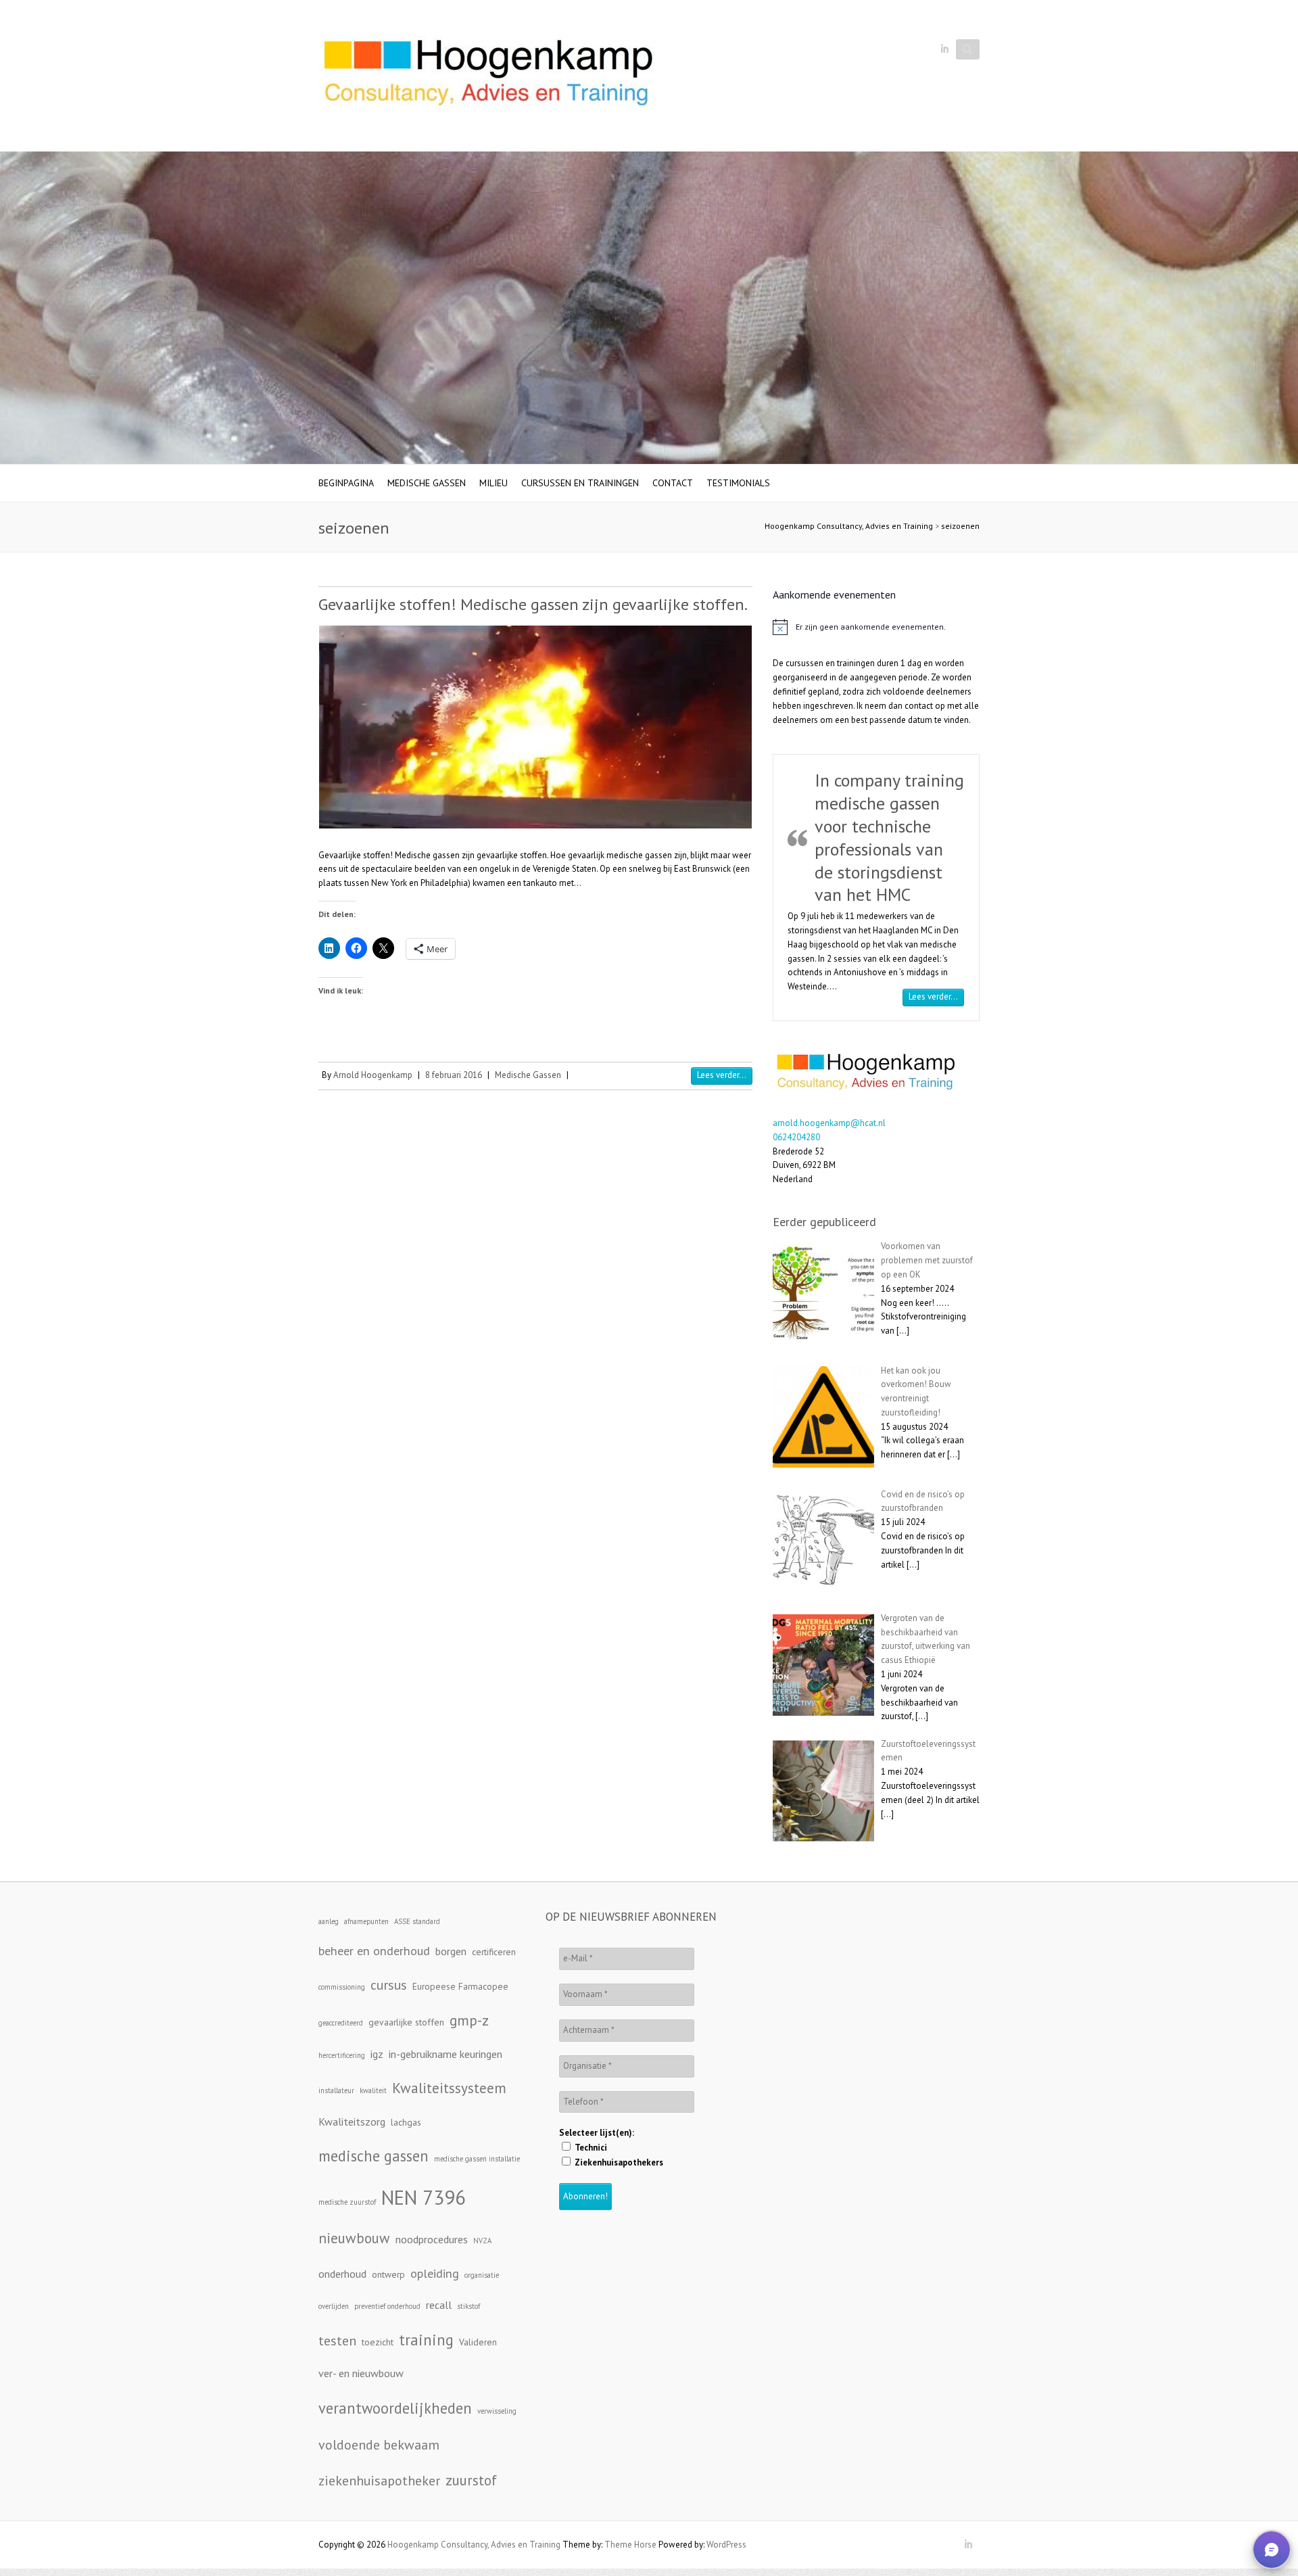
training (426, 2340)
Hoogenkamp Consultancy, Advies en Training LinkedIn (944, 49)
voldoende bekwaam (379, 2444)
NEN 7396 (424, 2197)
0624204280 (796, 1137)
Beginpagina (346, 483)
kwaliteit (373, 2090)
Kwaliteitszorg (352, 2122)
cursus (389, 1985)
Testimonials (738, 483)
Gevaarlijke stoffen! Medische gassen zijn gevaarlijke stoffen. (533, 604)
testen (337, 2340)
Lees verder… (936, 996)
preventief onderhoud (387, 2306)
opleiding (435, 2273)
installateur (336, 2090)
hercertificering (342, 2055)
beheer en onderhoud (374, 1951)
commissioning (342, 1987)
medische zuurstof (347, 2202)
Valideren (478, 2342)
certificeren (494, 1952)
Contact (673, 483)
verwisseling (497, 2411)
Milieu (494, 483)
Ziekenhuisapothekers (618, 2162)
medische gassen (374, 2156)
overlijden (334, 2306)
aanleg (329, 1921)
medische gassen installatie (477, 2159)
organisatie (482, 2275)
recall (439, 2305)
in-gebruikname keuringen (446, 2054)
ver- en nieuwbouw (361, 2373)
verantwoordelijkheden (395, 2408)
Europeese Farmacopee (460, 1986)
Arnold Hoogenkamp (373, 1075)
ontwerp (388, 2274)
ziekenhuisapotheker (379, 2480)
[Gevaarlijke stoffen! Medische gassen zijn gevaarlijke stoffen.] (535, 727)
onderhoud (342, 2274)
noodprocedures (432, 2239)
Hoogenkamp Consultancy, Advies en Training (849, 526)
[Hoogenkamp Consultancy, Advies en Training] (487, 76)
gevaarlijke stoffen (406, 2022)
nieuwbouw (354, 2238)
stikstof (468, 2306)
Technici (590, 2148)
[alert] (876, 627)
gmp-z (469, 2020)
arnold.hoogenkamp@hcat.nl (829, 1123)
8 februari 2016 (454, 1075)
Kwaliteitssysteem (449, 2088)
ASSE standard (417, 1921)
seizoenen (960, 526)
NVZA (482, 2241)
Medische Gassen (427, 483)
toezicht (378, 2342)
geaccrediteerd (341, 2023)
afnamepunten (366, 1921)
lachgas (406, 2122)
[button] (1272, 2550)
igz (377, 2054)
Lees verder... (722, 1075)
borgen (451, 1951)
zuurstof (471, 2480)
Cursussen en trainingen (580, 483)
